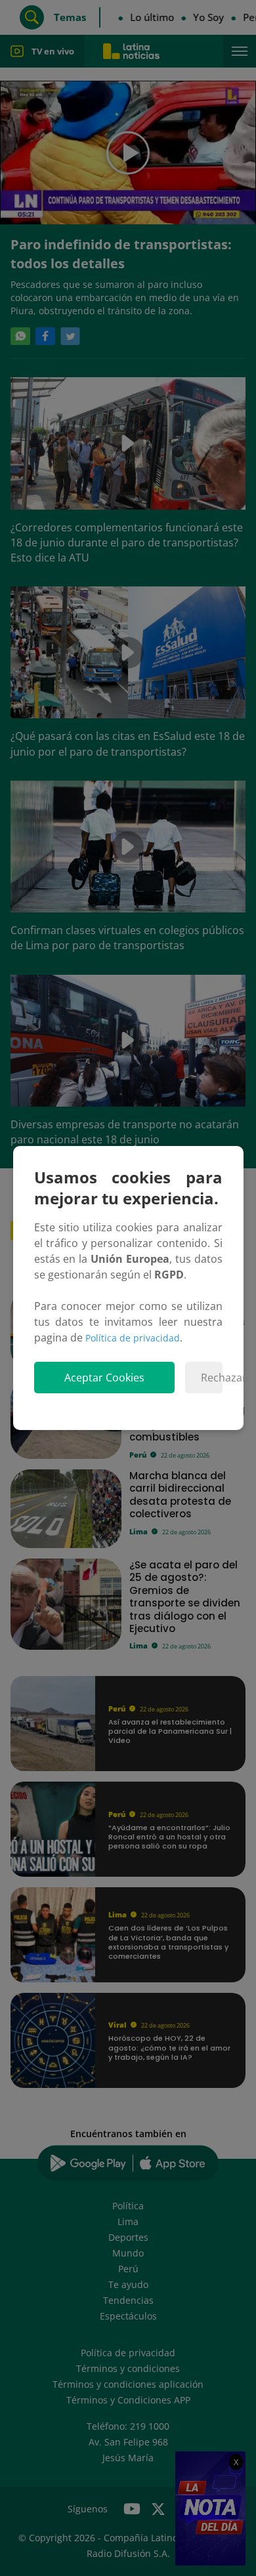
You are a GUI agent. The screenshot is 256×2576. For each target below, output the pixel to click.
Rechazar (212, 1378)
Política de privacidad (133, 1338)
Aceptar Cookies (104, 1378)
